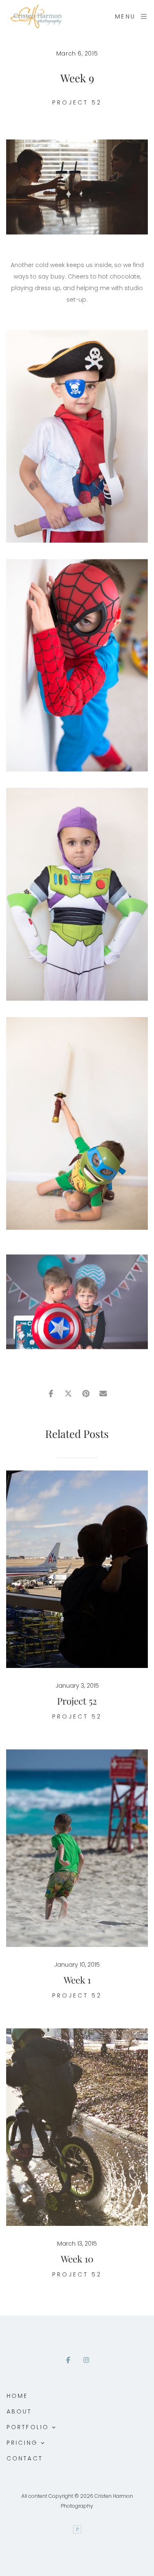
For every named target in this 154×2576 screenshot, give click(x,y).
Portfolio (28, 2427)
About (19, 2411)
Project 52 (77, 102)
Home (17, 2396)
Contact (25, 2458)
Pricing (22, 2443)
